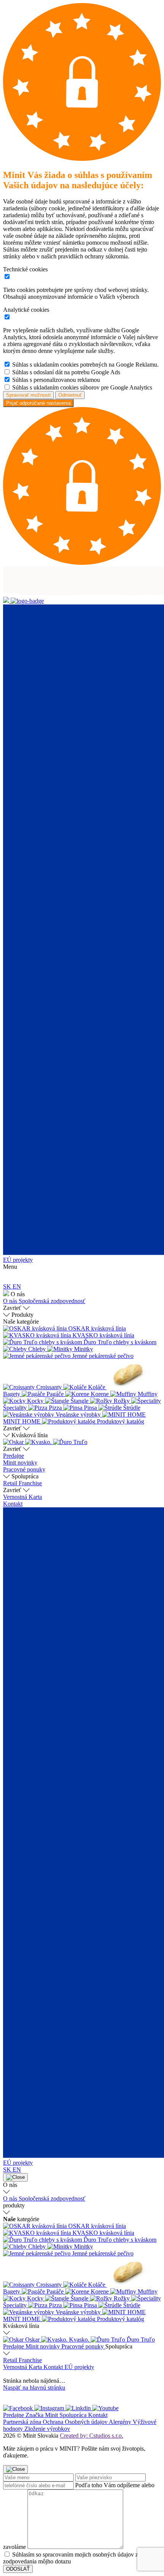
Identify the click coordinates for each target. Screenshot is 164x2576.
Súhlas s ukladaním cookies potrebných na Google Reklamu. (85, 365)
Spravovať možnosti (28, 395)
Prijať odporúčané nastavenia (38, 403)
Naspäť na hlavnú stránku (34, 2388)
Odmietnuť (70, 395)
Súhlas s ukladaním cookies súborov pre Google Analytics (82, 387)
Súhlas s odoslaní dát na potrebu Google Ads (66, 372)
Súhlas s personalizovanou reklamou (56, 380)
